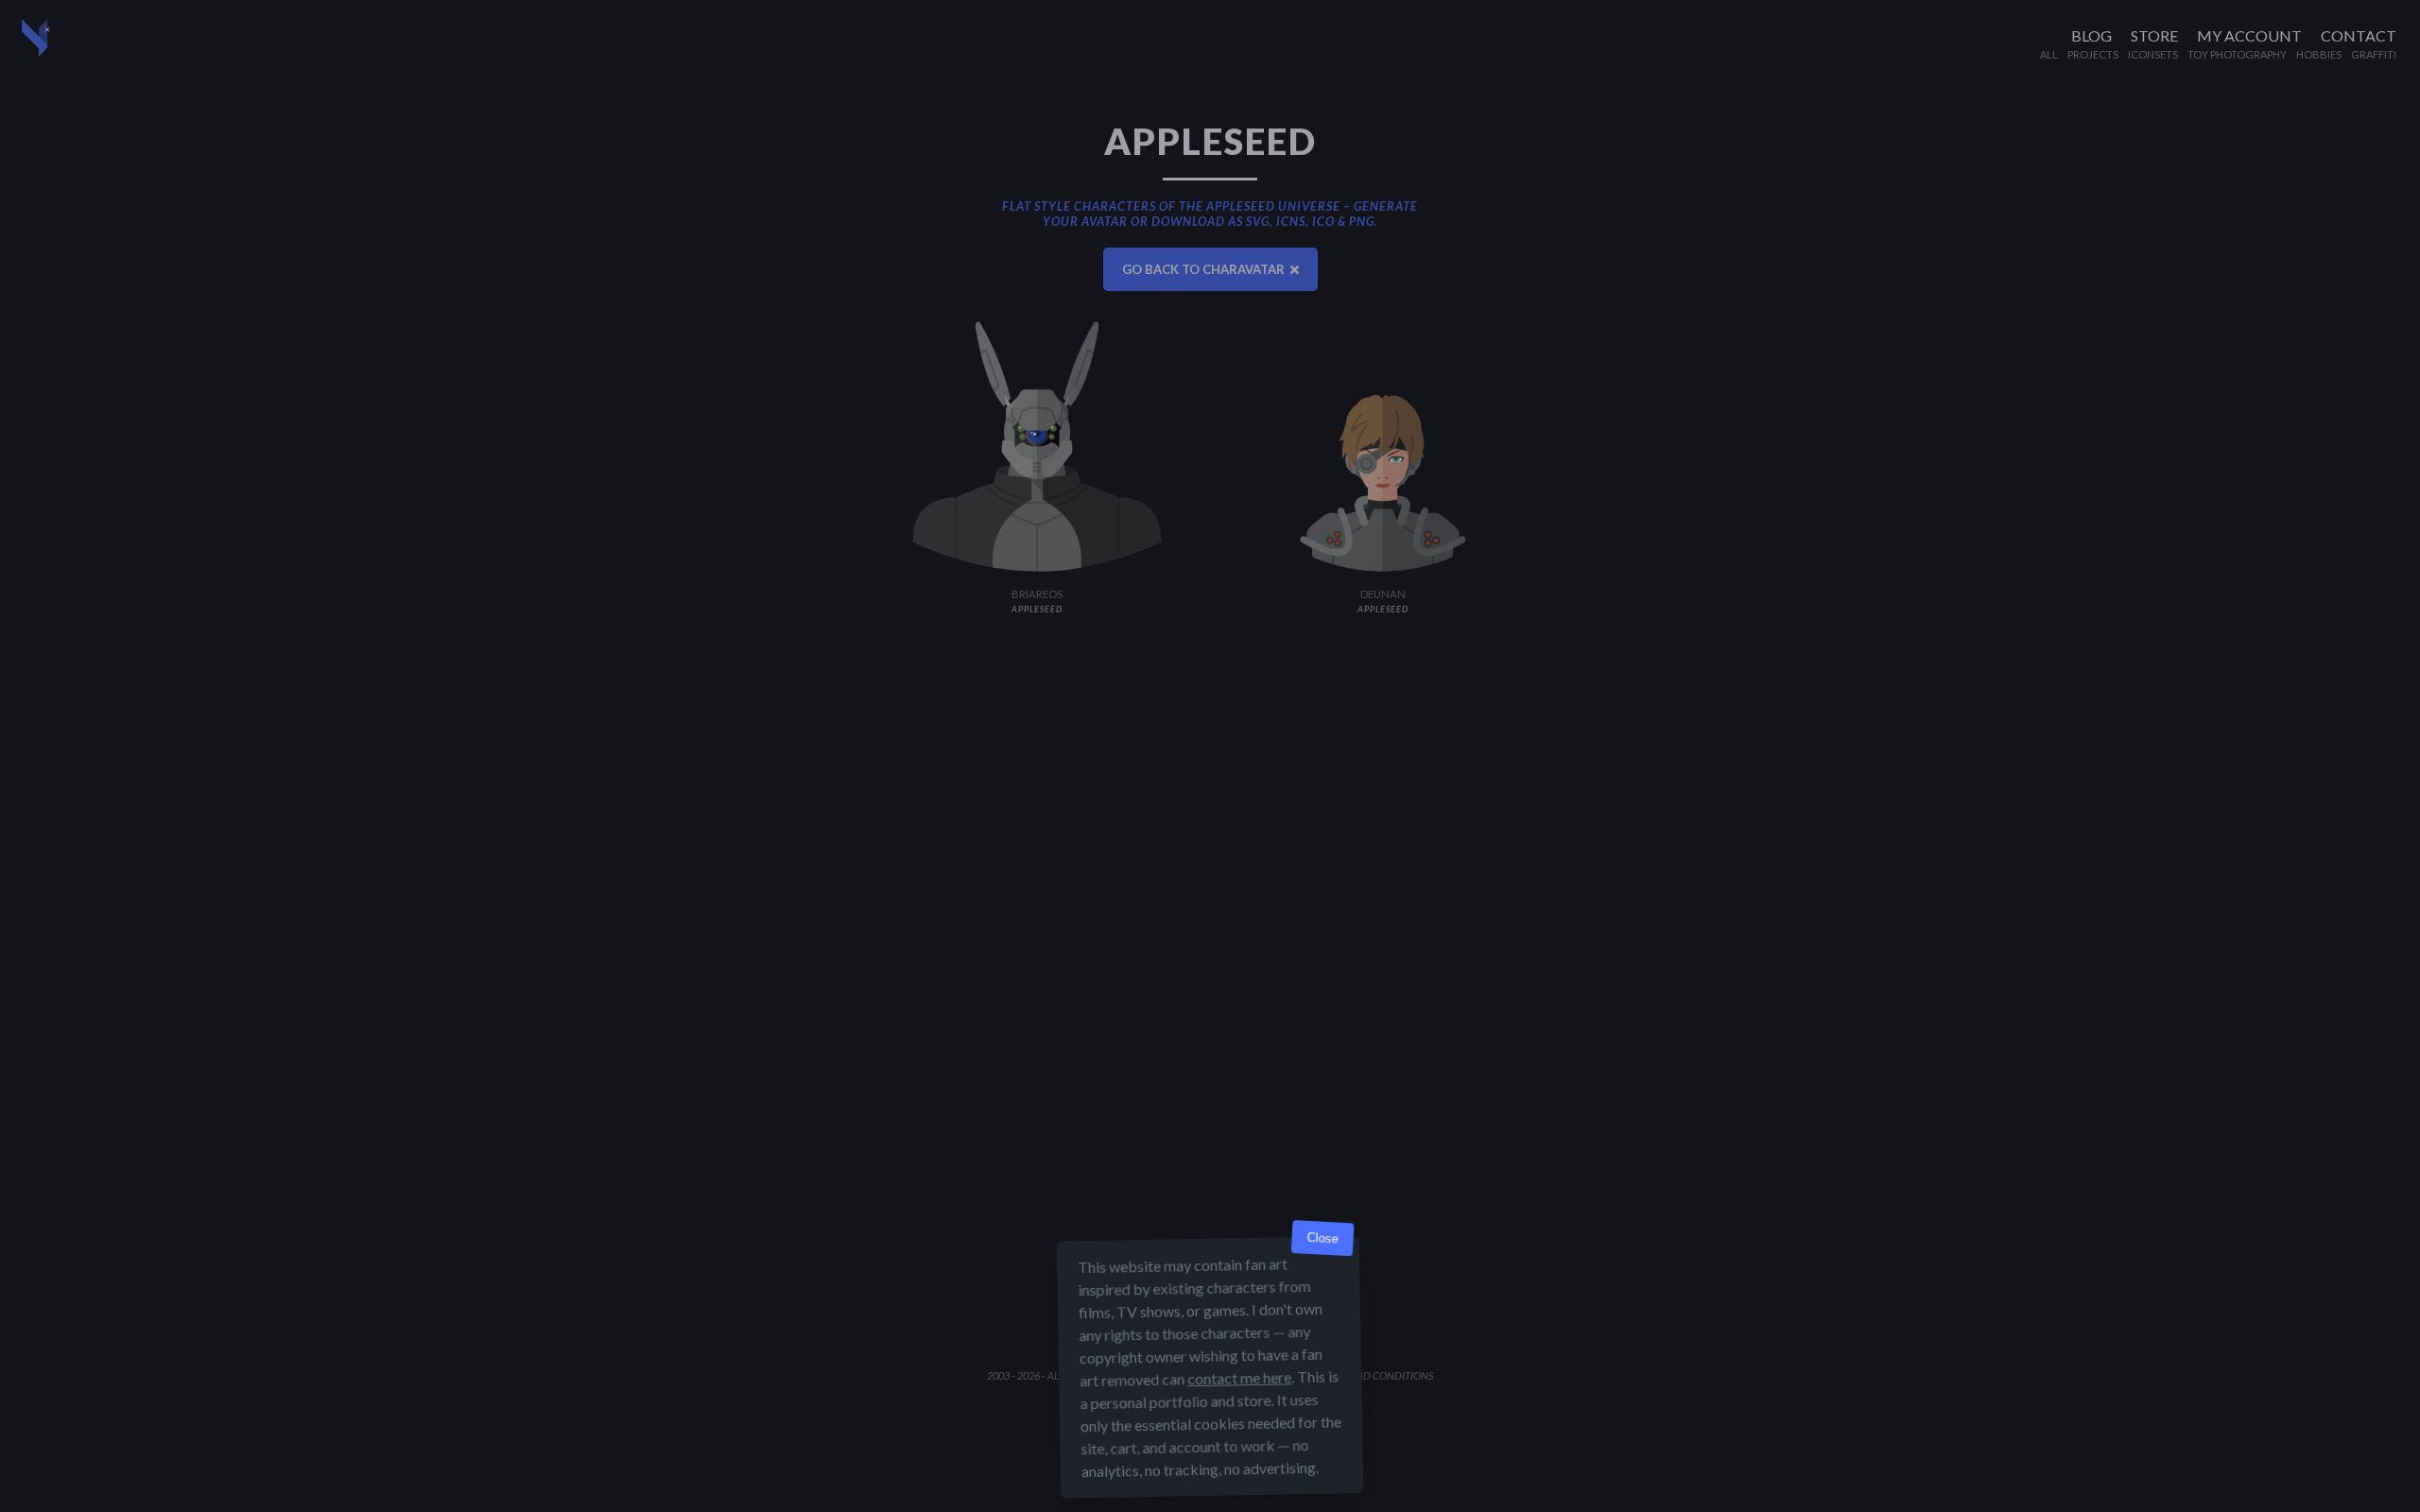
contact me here (1239, 1377)
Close (1322, 1238)
